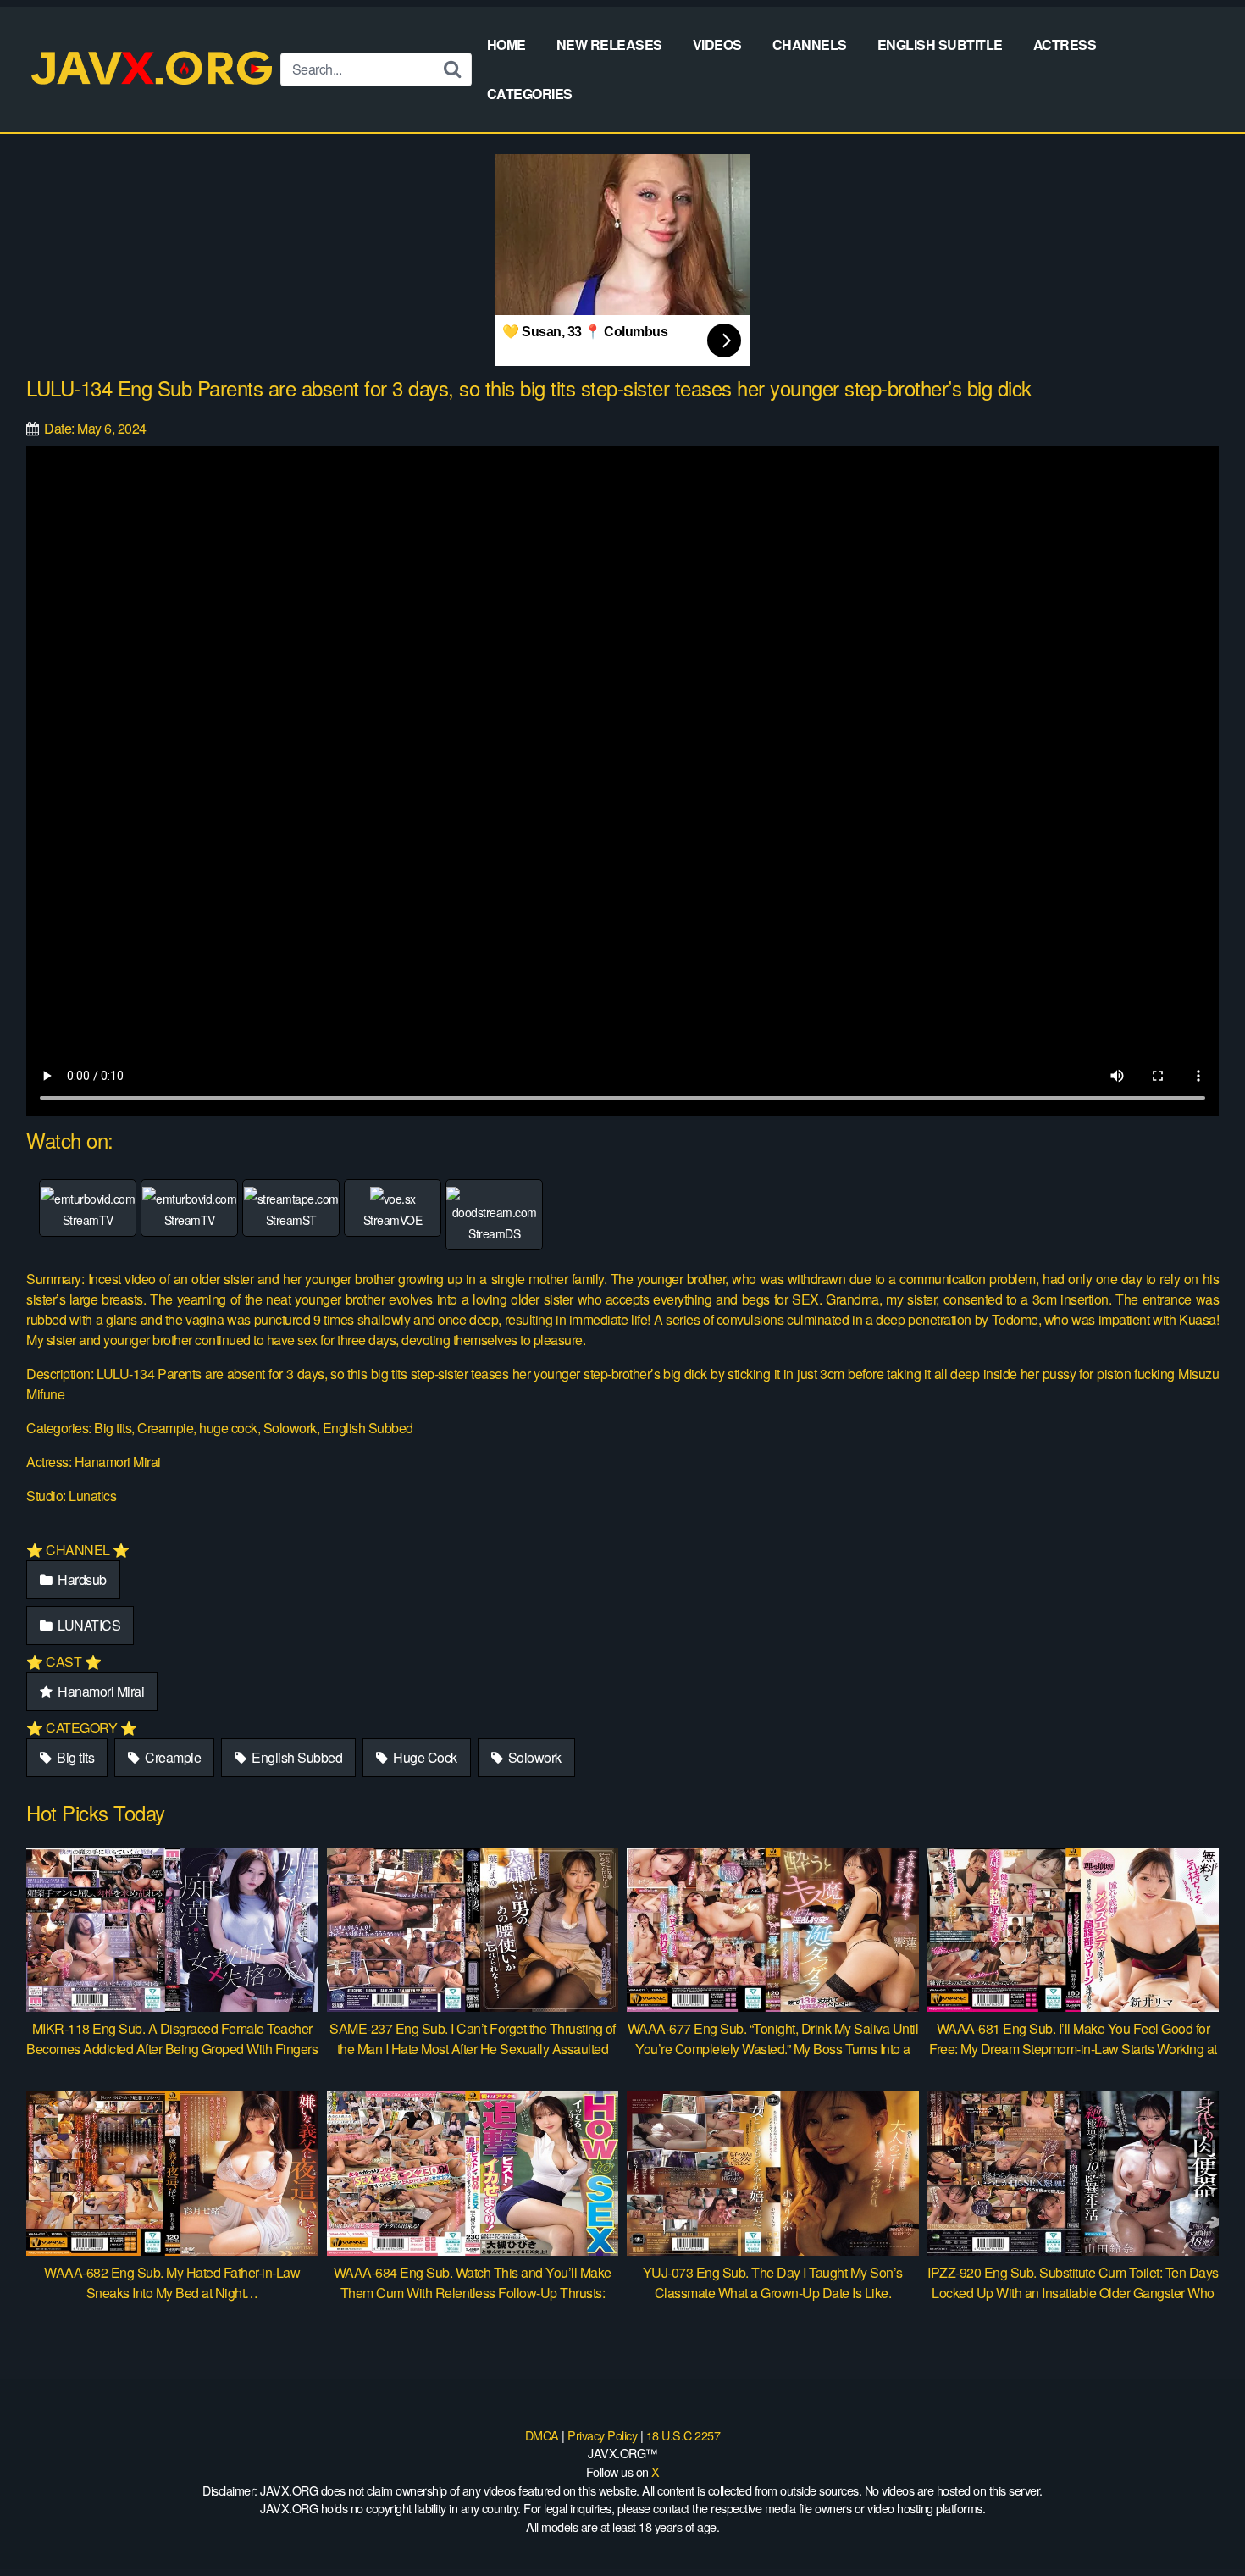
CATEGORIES (530, 94)
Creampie (172, 1757)
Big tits (75, 1757)
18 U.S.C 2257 (683, 2435)
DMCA (542, 2435)
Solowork (533, 1757)
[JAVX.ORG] (153, 69)
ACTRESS (1065, 44)
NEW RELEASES (609, 44)
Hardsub (81, 1579)
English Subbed (296, 1757)
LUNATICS (88, 1625)
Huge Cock (424, 1757)
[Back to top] (1198, 2522)
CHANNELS (810, 44)
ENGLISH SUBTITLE (940, 44)
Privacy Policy (602, 2435)
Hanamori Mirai (100, 1691)
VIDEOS (717, 44)
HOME (506, 44)
